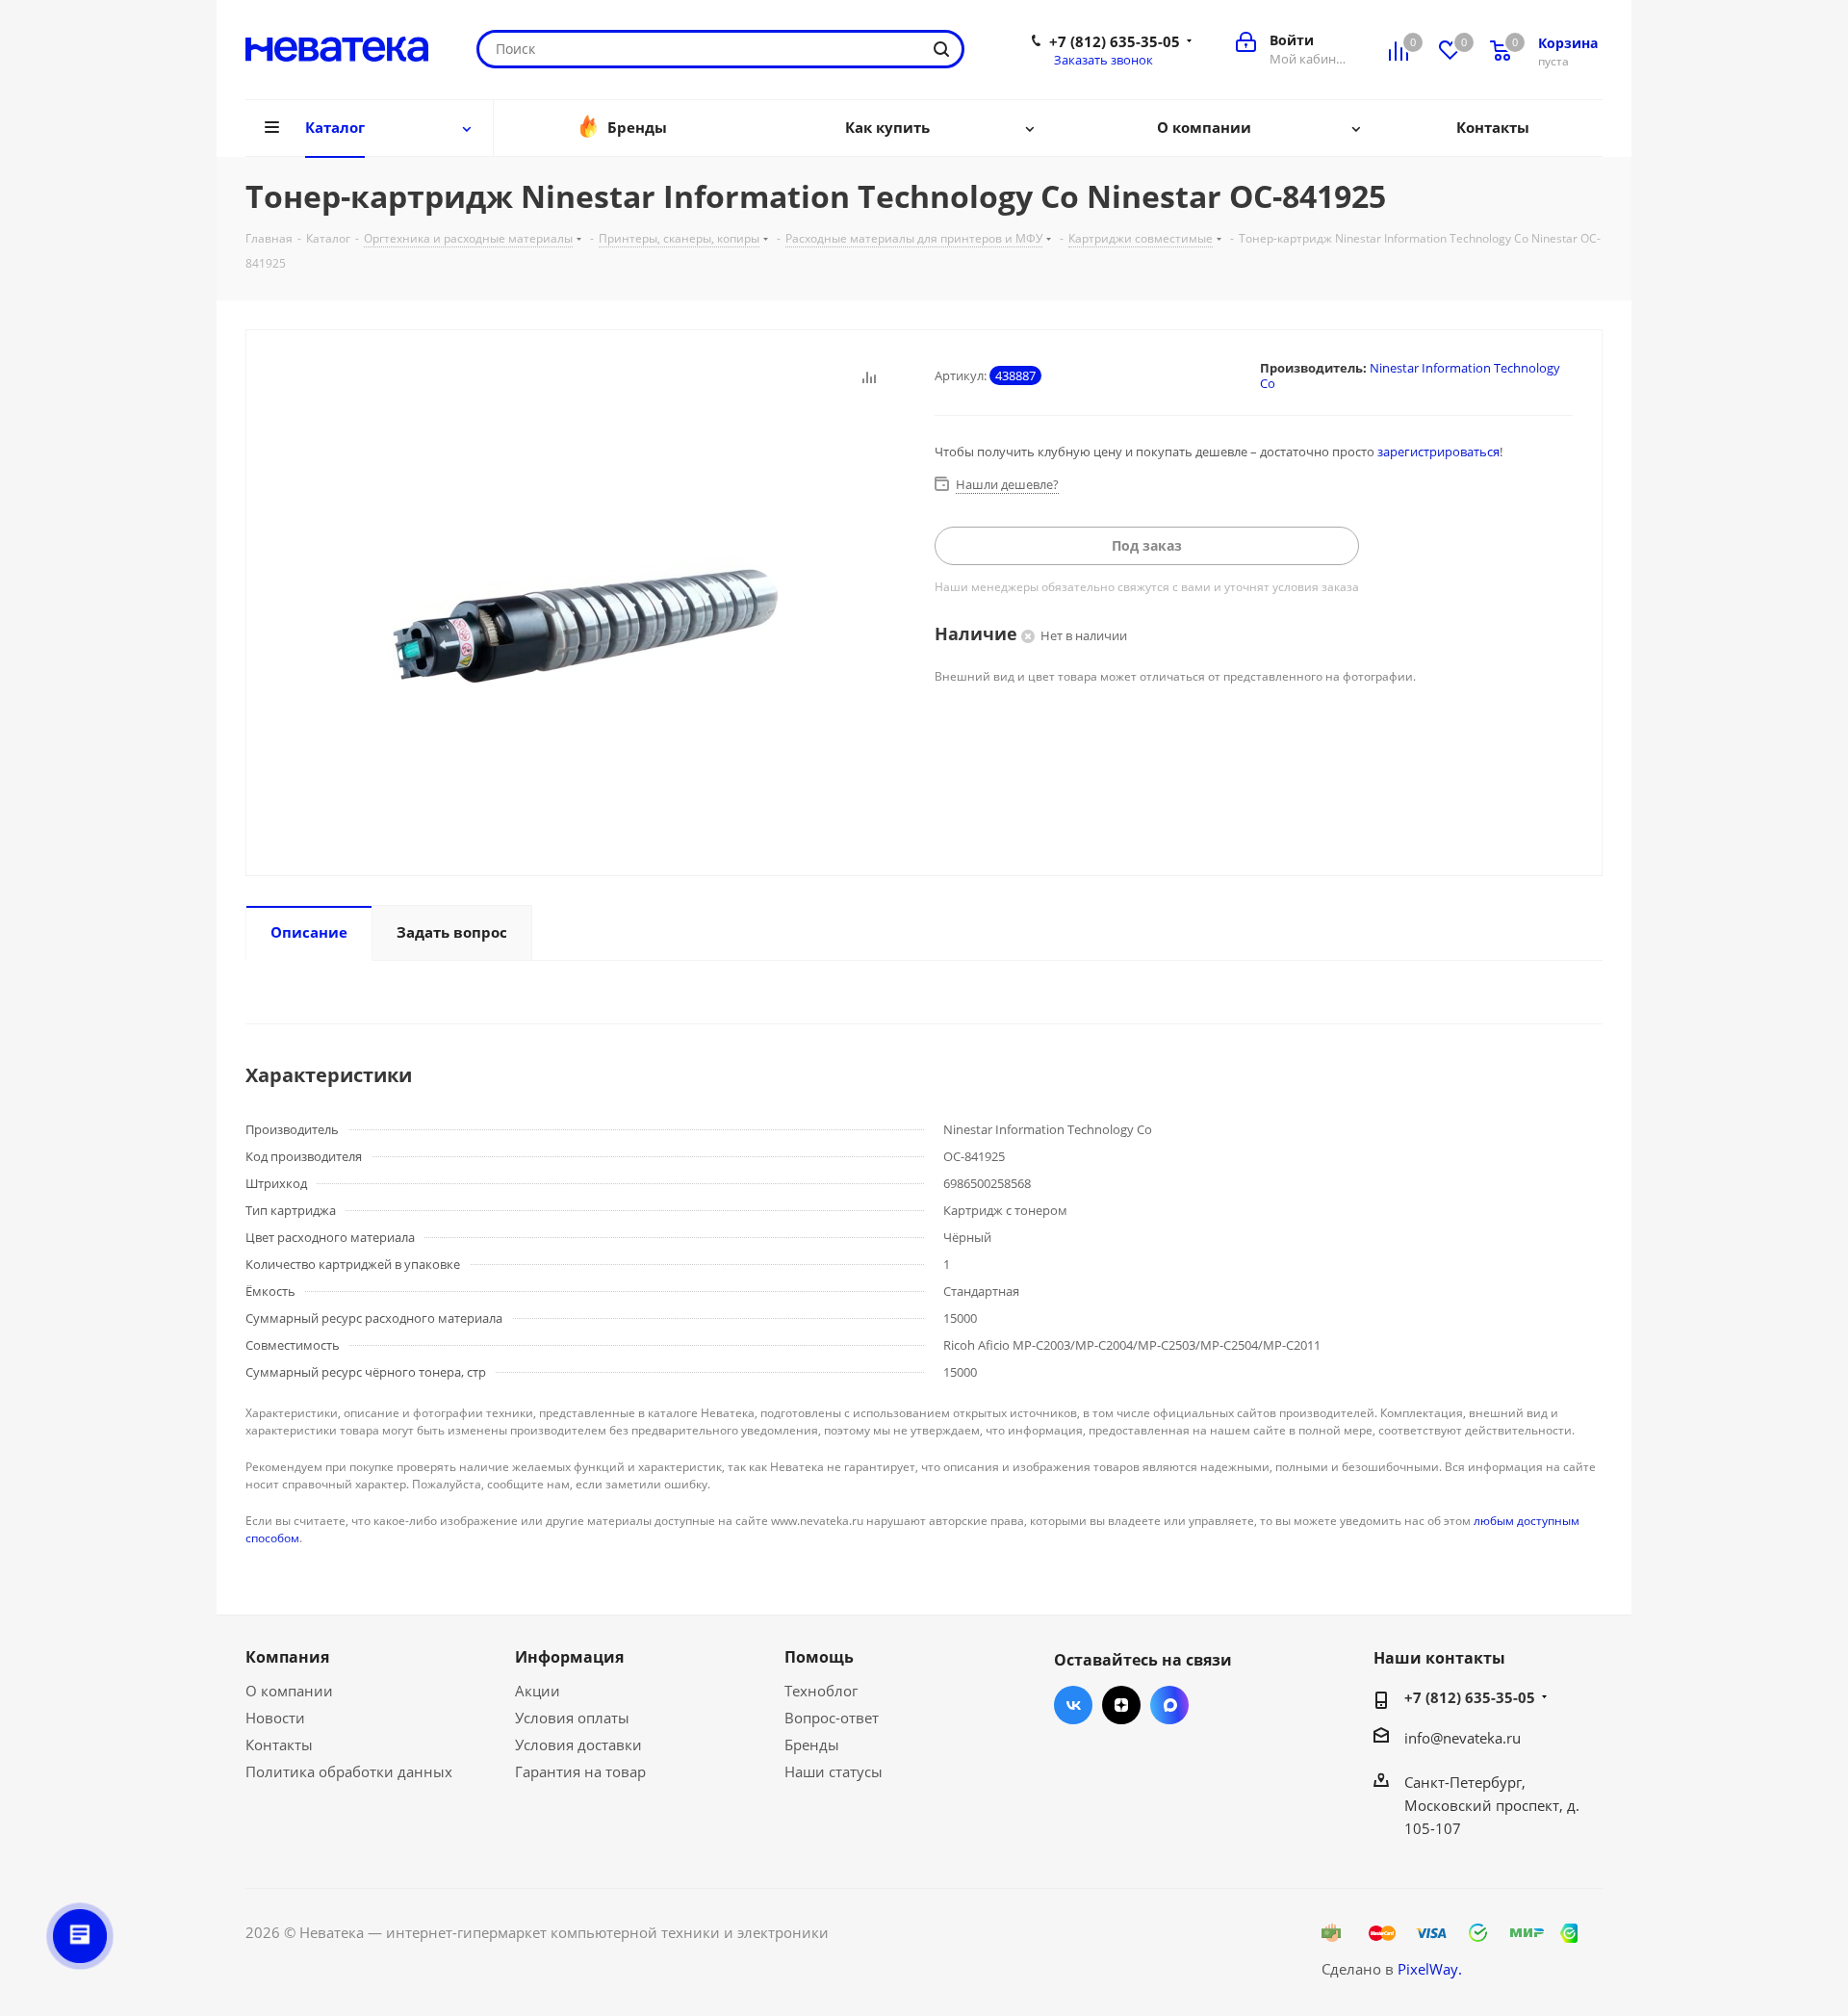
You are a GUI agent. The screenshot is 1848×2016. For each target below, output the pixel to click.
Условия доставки (578, 1745)
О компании (289, 1691)
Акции (538, 1691)
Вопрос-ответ (832, 1718)
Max (1169, 1705)
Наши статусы (834, 1771)
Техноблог (821, 1691)
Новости (275, 1718)
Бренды (812, 1745)
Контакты (279, 1745)
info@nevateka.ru (1463, 1738)
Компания (287, 1657)
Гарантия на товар (580, 1771)
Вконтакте (1073, 1705)
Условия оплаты (572, 1718)
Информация (569, 1657)
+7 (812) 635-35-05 (1115, 41)
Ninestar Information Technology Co (1410, 375)
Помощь (819, 1657)
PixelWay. (1430, 1969)
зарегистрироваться (1438, 452)
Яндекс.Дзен (1121, 1705)
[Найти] (941, 49)
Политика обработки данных (349, 1771)
